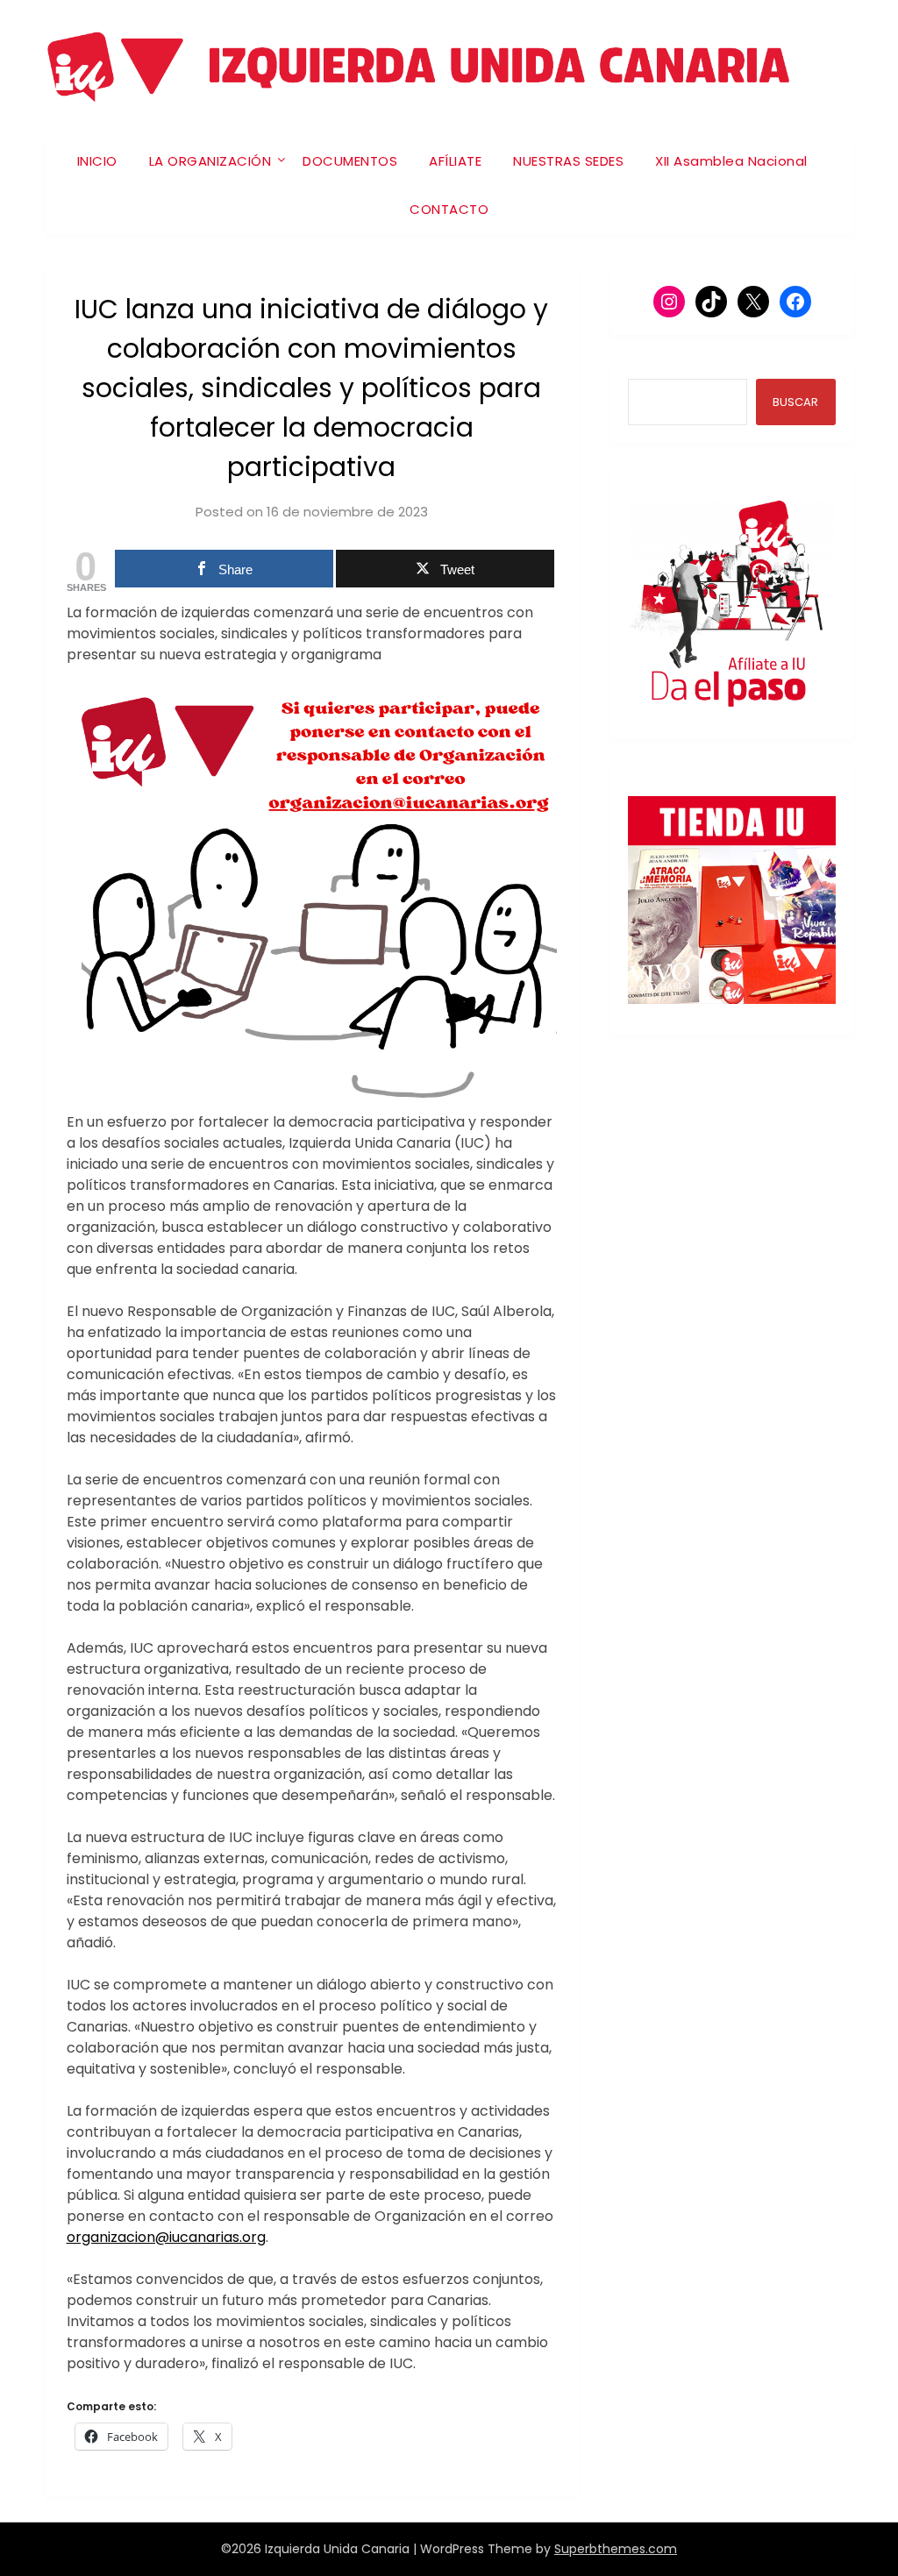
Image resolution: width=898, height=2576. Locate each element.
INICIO (97, 161)
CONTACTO (449, 209)
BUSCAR (795, 402)
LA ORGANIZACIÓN (210, 161)
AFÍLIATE (455, 161)
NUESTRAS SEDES (568, 161)
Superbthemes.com (616, 2549)
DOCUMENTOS (350, 161)
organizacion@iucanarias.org (166, 2237)
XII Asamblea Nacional (731, 161)
